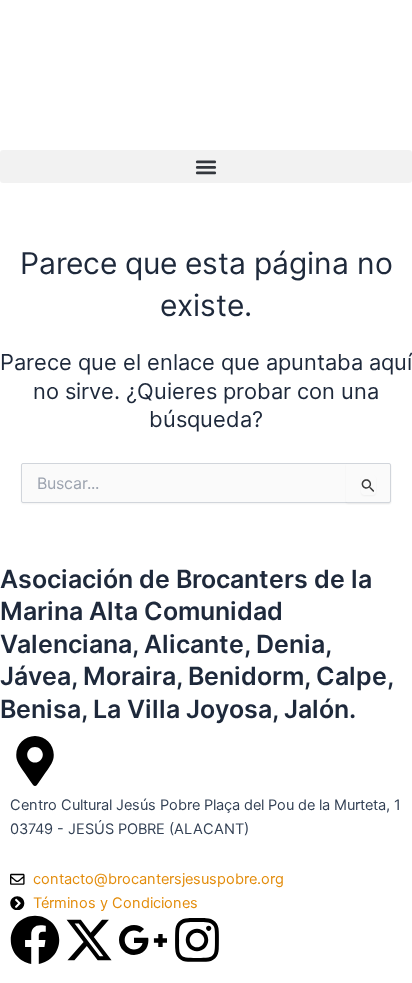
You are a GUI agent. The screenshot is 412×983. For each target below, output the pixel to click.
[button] (206, 166)
